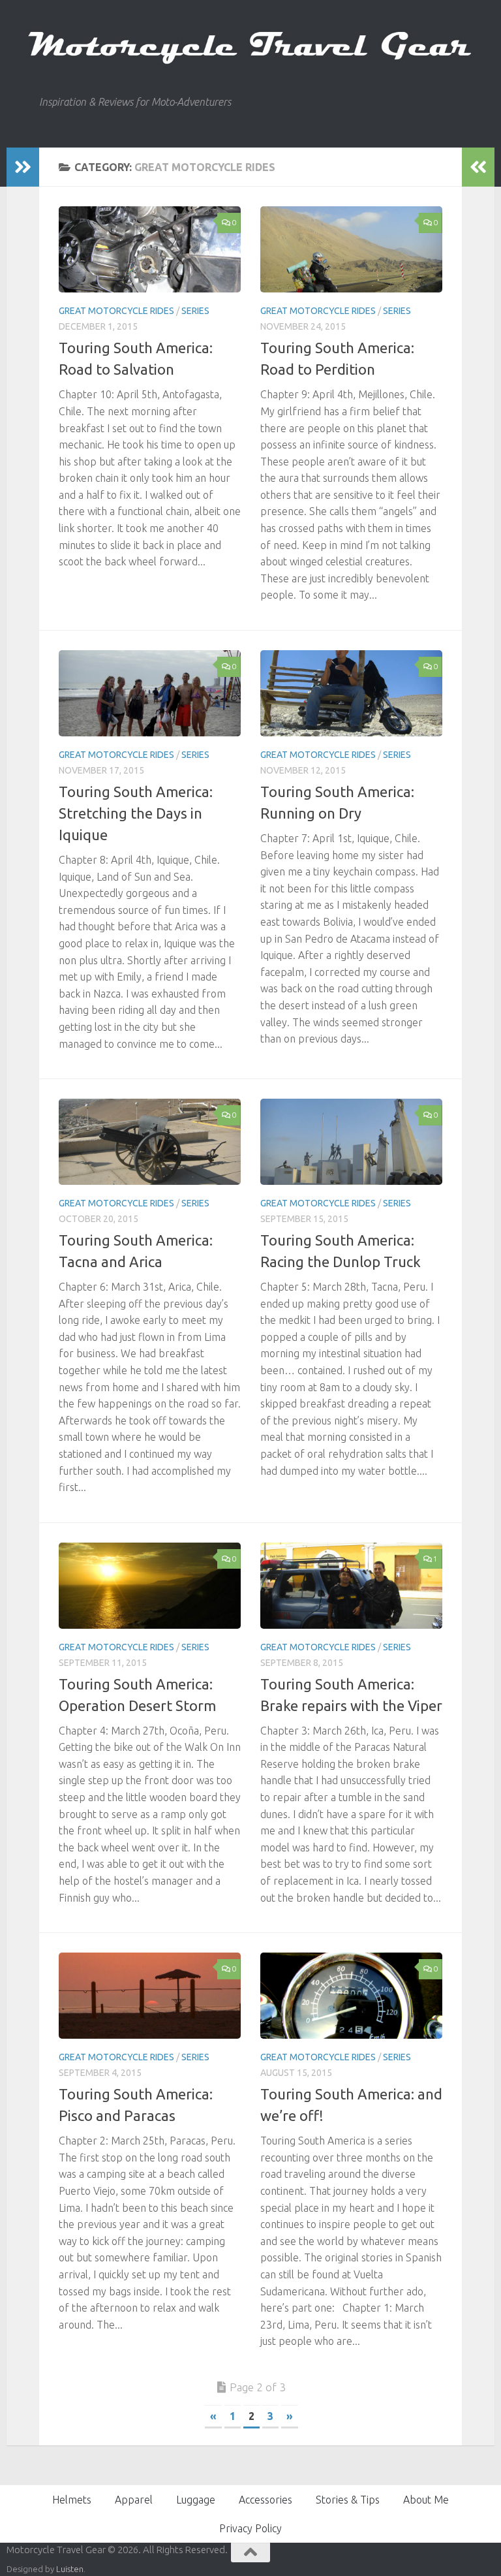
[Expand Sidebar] (23, 167)
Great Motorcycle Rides (116, 311)
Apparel (134, 2500)
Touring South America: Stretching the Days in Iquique (136, 813)
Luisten (70, 2569)
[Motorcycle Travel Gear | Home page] (250, 48)
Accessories (266, 2500)
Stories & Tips (348, 2500)
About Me (426, 2500)
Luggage (196, 2500)
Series (195, 311)
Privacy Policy (250, 2528)
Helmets (72, 2500)
